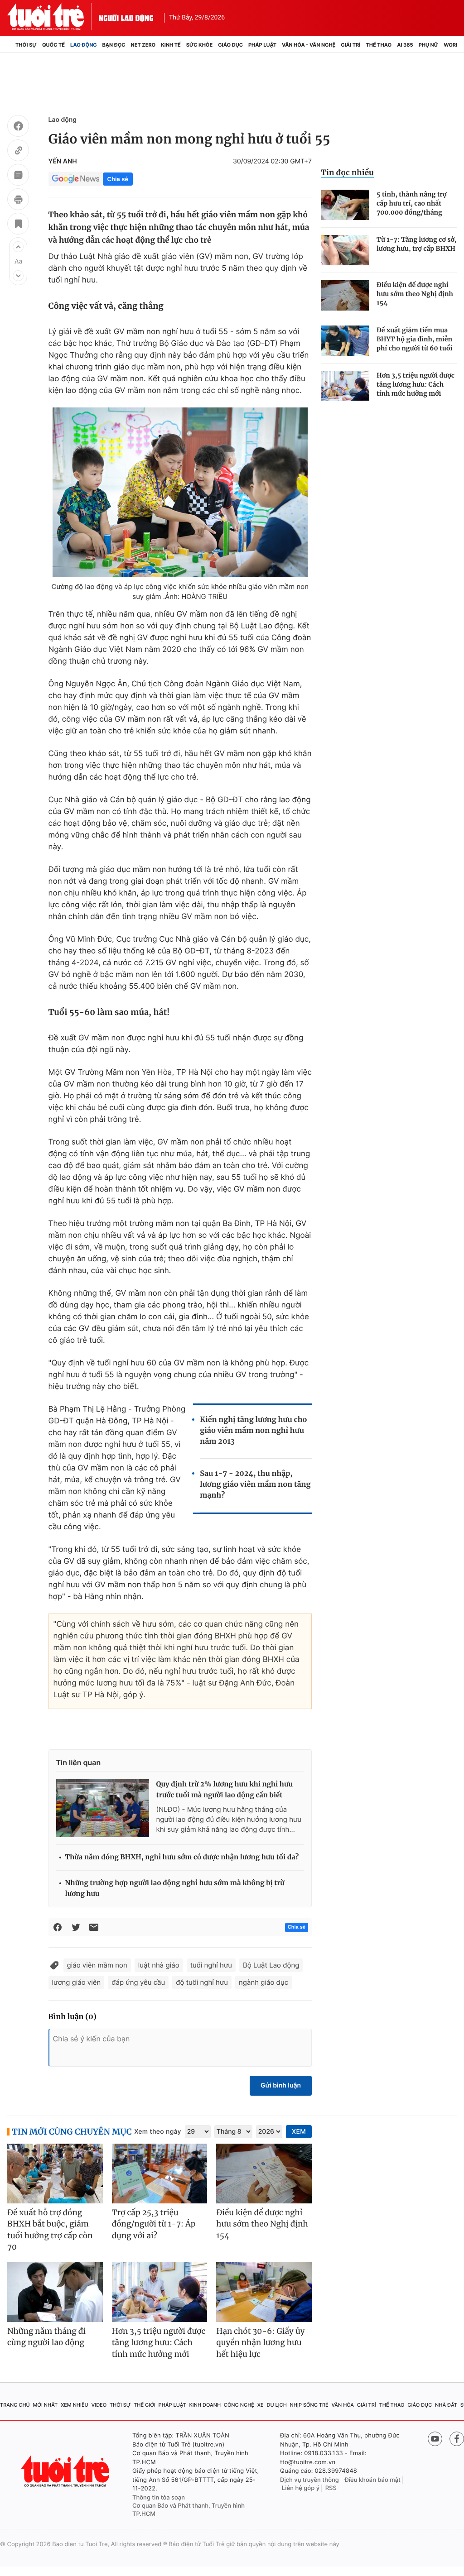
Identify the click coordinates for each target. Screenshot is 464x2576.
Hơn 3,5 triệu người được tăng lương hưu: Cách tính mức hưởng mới (416, 384)
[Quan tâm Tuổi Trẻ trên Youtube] (435, 2439)
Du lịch (276, 2405)
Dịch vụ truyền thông (309, 2480)
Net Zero (143, 45)
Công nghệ (239, 2405)
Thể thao (379, 45)
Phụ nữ (429, 45)
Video (99, 2405)
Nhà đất (446, 2405)
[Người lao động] (126, 17)
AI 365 (405, 45)
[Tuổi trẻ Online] (66, 2471)
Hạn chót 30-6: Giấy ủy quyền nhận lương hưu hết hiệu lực (260, 2343)
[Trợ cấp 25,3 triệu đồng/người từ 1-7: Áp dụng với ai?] (160, 2174)
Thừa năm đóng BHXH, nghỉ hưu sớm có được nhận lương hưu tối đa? (182, 1857)
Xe (261, 2405)
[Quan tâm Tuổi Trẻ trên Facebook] (457, 2439)
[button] (18, 247)
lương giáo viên (77, 1982)
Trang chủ (15, 2405)
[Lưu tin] (18, 225)
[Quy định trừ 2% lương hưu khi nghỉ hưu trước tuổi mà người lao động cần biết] (103, 1808)
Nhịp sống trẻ (309, 2405)
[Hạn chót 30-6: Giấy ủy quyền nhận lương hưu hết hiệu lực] (264, 2292)
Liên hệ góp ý (301, 2488)
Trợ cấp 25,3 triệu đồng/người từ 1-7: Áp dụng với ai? (154, 2224)
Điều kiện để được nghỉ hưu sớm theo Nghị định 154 (415, 294)
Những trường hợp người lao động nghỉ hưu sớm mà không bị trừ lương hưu (175, 1889)
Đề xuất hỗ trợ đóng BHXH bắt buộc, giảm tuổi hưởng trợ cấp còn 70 (50, 2230)
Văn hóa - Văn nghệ (309, 45)
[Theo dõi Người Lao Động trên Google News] (76, 179)
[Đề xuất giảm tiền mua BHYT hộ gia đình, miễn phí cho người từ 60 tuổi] (345, 341)
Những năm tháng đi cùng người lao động (46, 2337)
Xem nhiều (75, 2405)
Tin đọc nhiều (347, 172)
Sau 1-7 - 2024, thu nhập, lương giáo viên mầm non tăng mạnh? (255, 1484)
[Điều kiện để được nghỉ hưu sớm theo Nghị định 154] (345, 295)
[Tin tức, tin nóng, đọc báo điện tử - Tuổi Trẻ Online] (53, 17)
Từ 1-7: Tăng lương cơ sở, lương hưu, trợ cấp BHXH (417, 244)
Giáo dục (230, 45)
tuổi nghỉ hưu (211, 1965)
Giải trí (350, 45)
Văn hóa (343, 2405)
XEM (299, 2132)
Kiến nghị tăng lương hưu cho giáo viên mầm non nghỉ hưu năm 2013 (253, 1431)
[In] (18, 201)
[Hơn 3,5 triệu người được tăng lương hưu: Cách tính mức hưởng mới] (345, 386)
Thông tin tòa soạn (159, 2498)
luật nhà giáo (159, 1965)
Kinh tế (171, 45)
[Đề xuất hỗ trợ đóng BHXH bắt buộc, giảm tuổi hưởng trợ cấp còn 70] (55, 2174)
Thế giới (145, 2405)
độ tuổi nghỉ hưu (202, 1982)
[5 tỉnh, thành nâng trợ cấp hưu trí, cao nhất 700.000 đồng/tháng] (345, 205)
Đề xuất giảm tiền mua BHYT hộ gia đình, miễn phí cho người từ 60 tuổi (414, 339)
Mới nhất (45, 2405)
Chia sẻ (118, 179)
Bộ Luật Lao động (271, 1965)
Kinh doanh (205, 2405)
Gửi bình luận (281, 2085)
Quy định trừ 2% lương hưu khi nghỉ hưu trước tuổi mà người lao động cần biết (225, 1790)
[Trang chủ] (10, 45)
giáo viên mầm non (97, 1965)
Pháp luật (262, 45)
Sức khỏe (199, 45)
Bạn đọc (114, 45)
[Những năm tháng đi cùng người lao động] (55, 2292)
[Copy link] (18, 152)
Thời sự (26, 45)
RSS (331, 2488)
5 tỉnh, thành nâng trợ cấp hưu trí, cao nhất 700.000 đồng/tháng (411, 203)
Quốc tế (53, 45)
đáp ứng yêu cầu (138, 1982)
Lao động (84, 45)
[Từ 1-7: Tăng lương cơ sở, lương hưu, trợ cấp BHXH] (345, 250)
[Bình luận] (18, 176)
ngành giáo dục (263, 1982)
